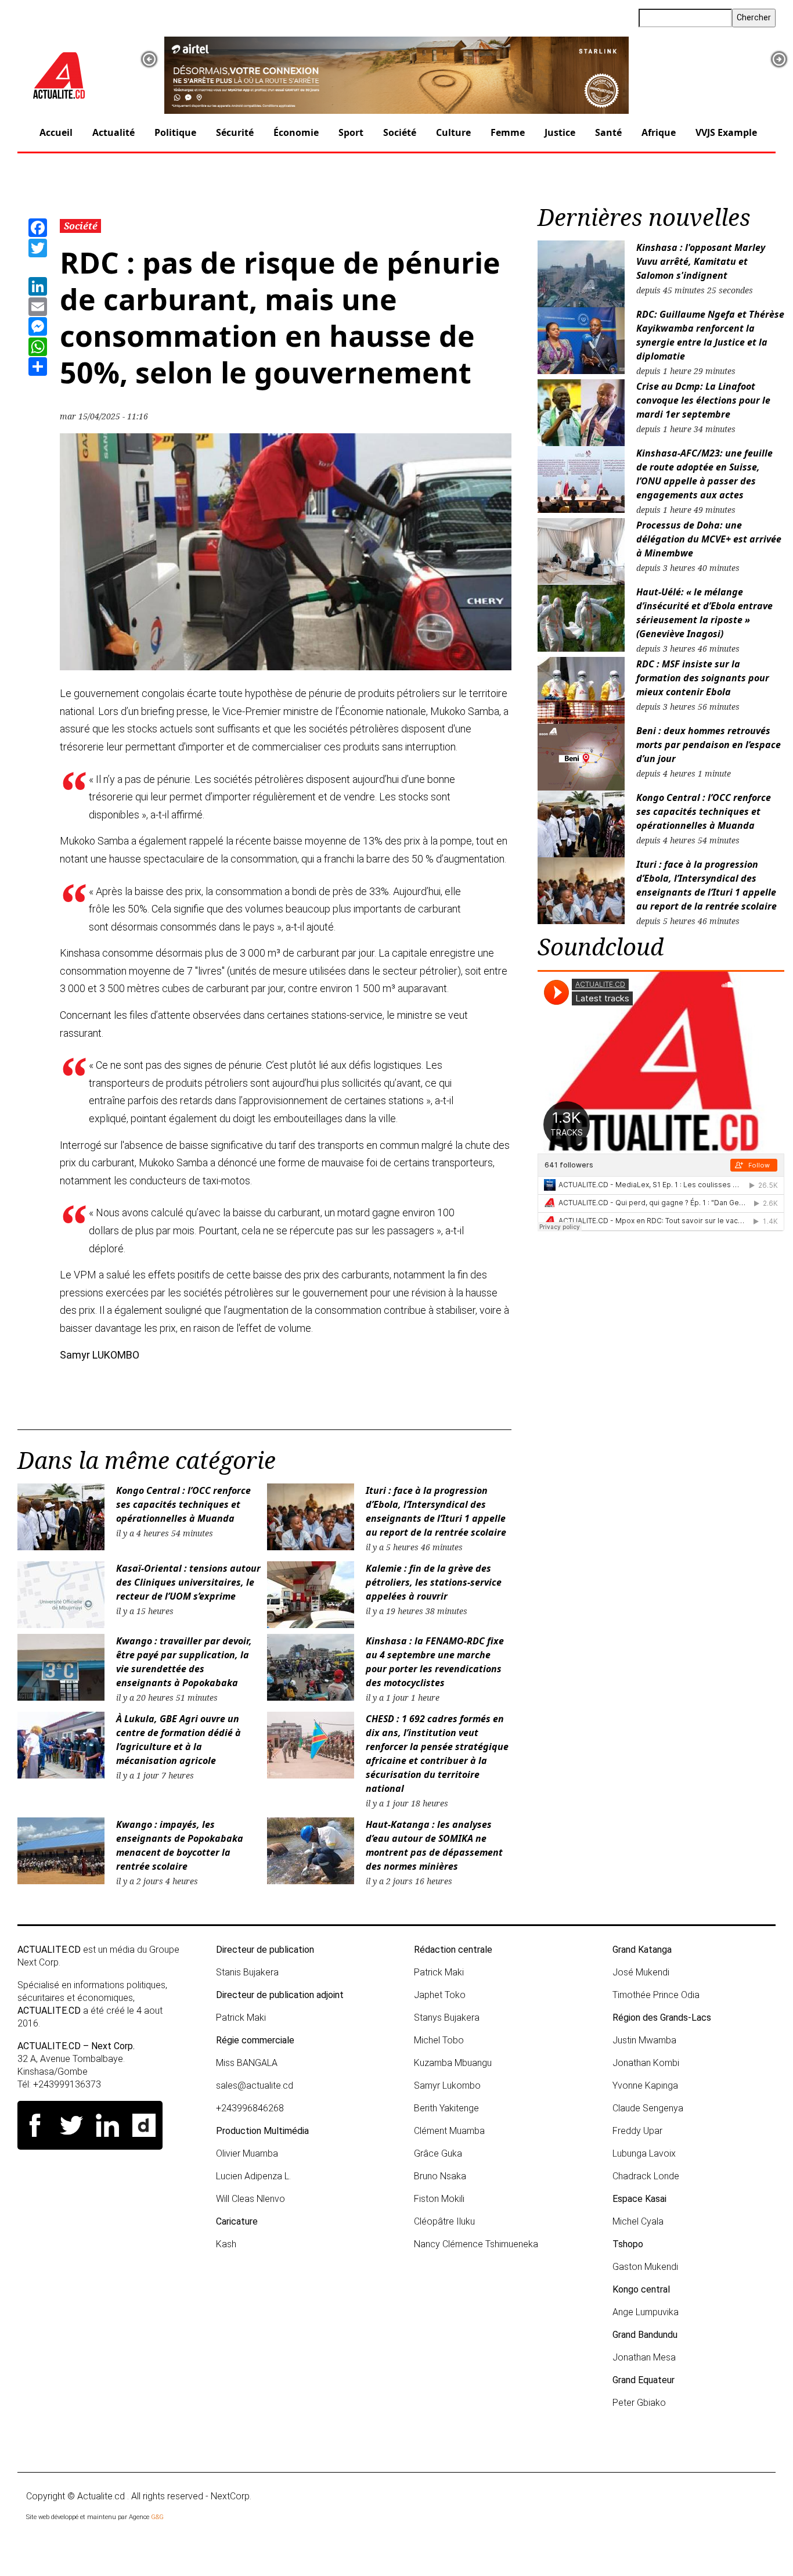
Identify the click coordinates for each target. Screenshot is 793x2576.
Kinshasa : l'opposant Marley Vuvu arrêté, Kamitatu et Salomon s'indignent (701, 261)
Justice (560, 132)
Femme (508, 132)
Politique (175, 132)
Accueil (56, 132)
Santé (608, 132)
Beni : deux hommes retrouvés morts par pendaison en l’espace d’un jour (709, 745)
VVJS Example (726, 132)
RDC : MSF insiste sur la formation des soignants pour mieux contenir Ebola (703, 678)
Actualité (113, 132)
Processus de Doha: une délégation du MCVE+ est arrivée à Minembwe (709, 539)
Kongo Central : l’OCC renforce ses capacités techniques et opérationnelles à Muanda (183, 1504)
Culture (453, 132)
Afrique (659, 132)
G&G (157, 2517)
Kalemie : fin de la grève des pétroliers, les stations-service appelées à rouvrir (434, 1582)
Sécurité (235, 132)
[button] (149, 59)
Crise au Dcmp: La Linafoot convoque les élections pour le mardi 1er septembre (703, 400)
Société (400, 132)
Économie (296, 132)
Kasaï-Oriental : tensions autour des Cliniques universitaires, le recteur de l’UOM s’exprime (188, 1582)
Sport (351, 132)
